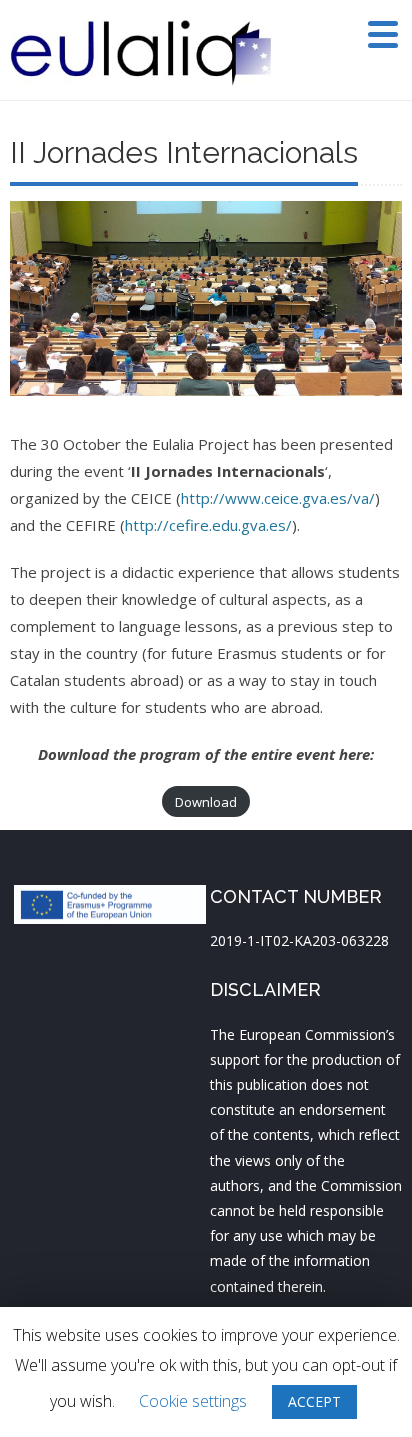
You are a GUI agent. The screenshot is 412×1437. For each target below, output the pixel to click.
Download (206, 802)
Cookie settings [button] (193, 1401)
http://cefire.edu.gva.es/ (208, 525)
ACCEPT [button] (314, 1401)
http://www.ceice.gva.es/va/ (278, 498)
